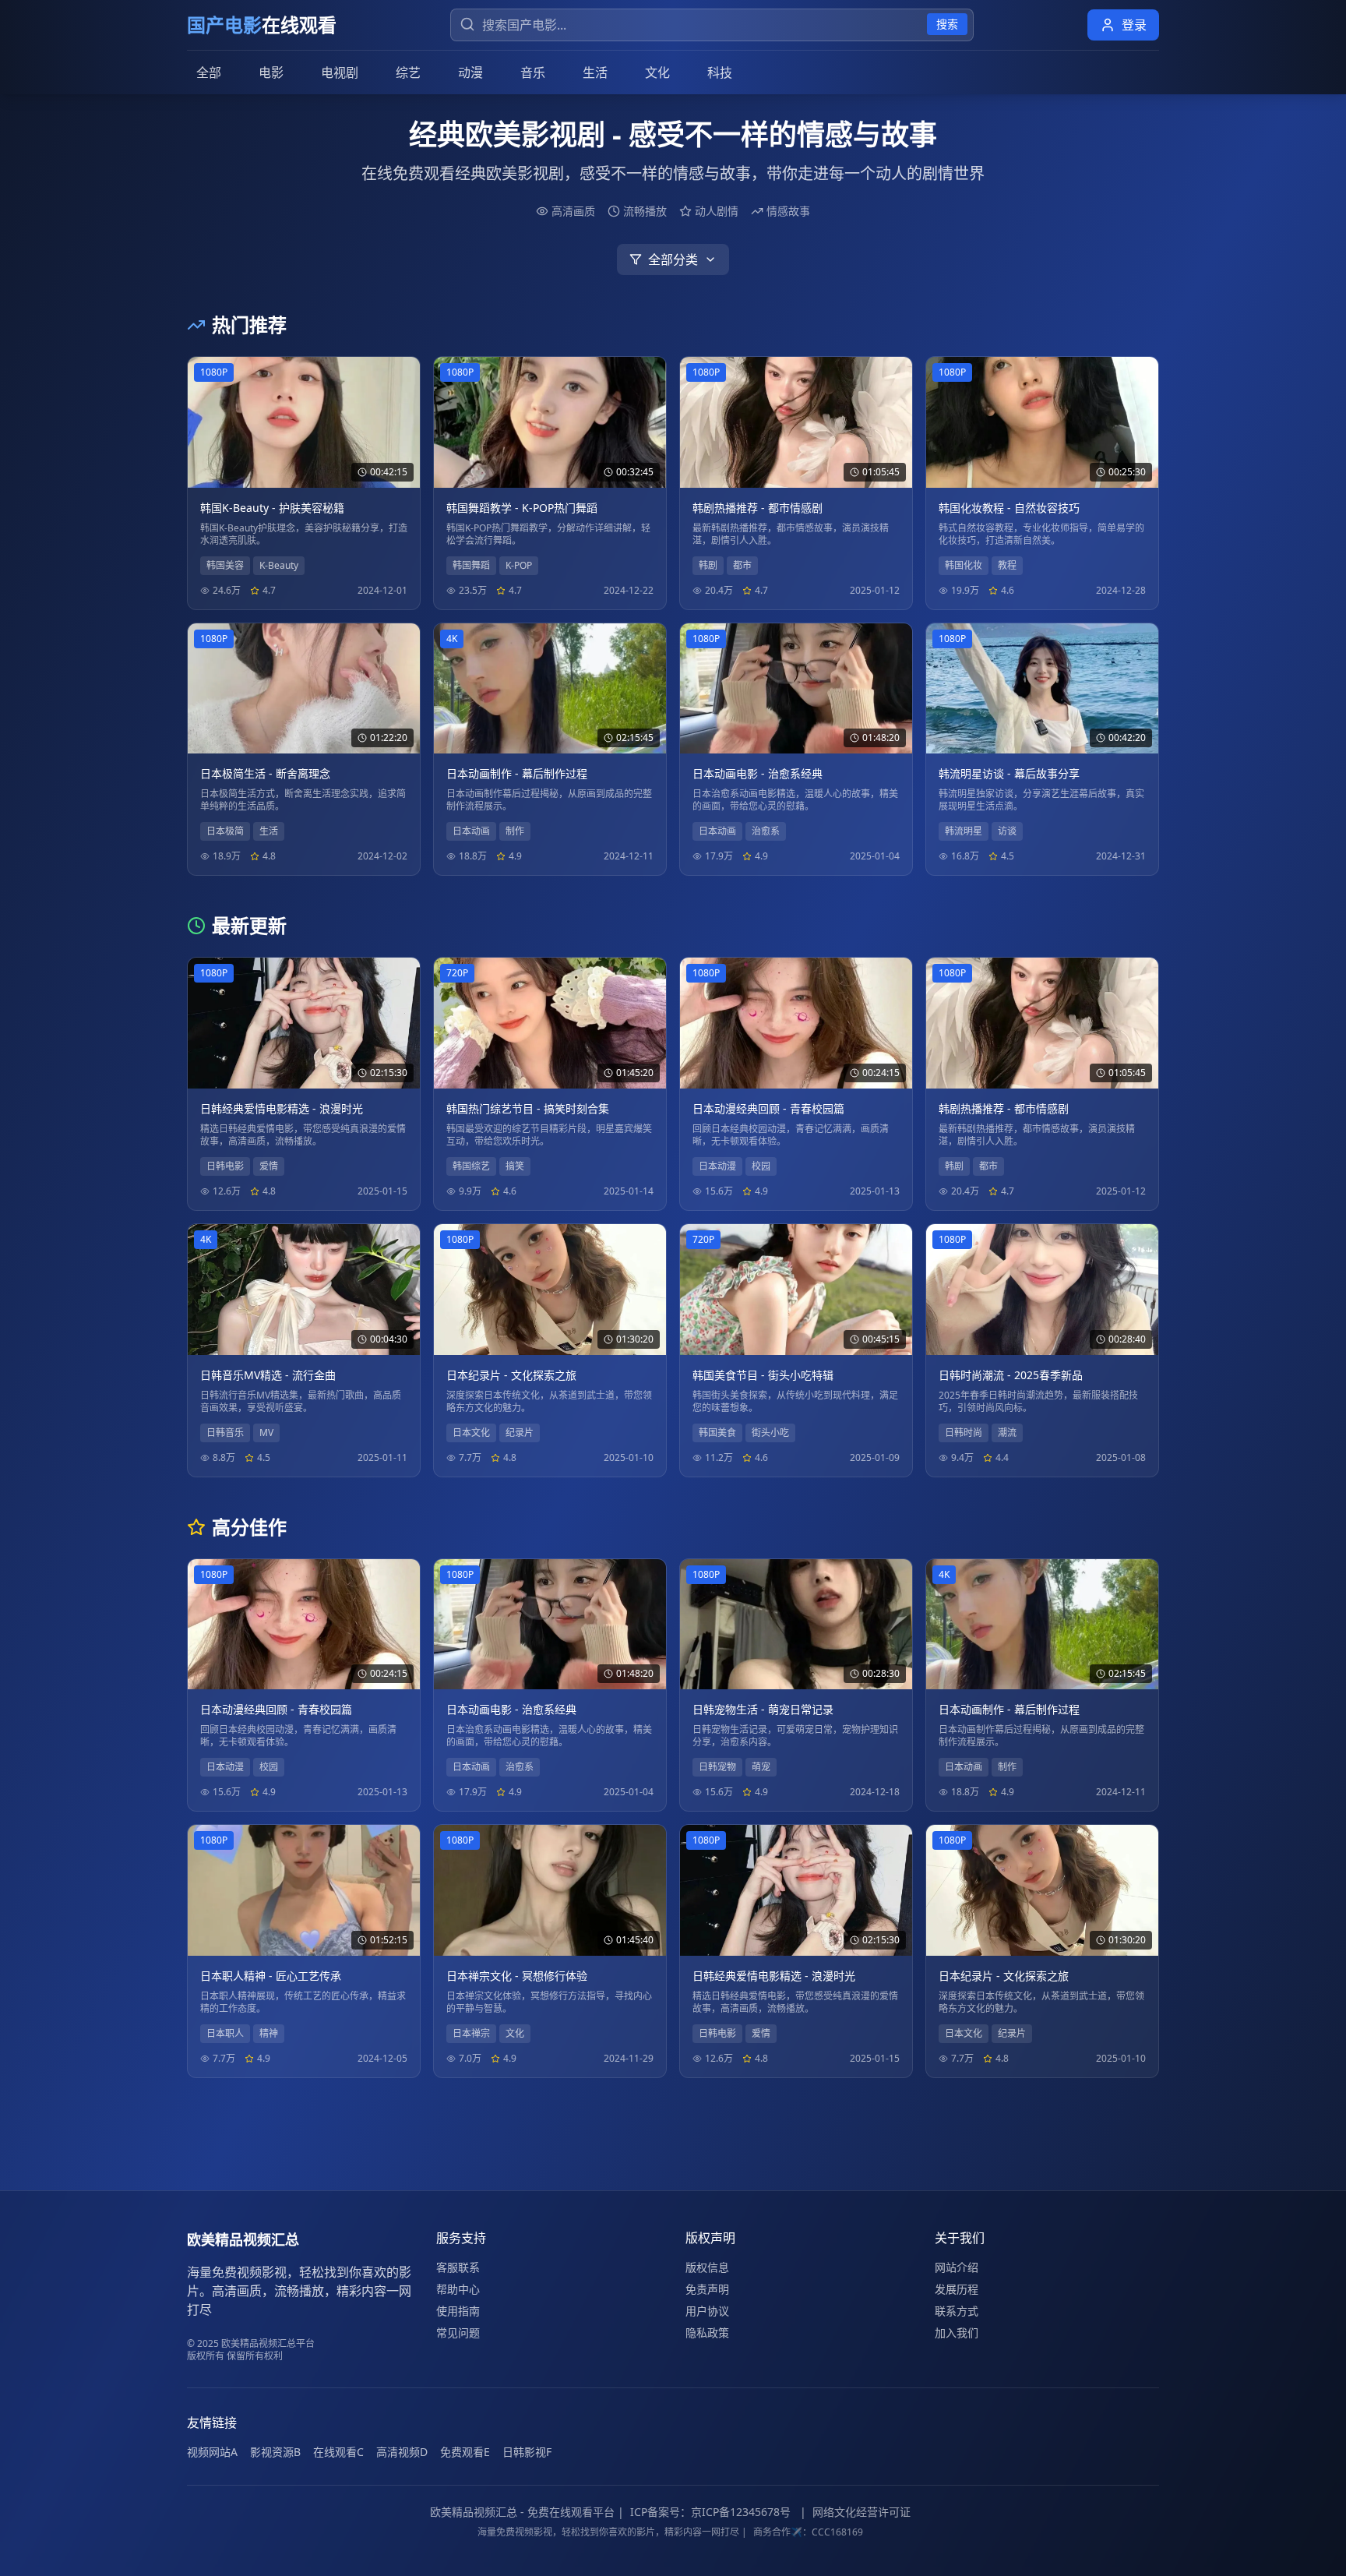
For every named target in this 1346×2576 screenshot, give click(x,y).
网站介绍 (957, 2267)
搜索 (947, 24)
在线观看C (338, 2452)
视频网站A (212, 2452)
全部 (209, 72)
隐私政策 (707, 2333)
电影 (271, 72)
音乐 (533, 72)
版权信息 (707, 2267)
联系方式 (957, 2311)
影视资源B (275, 2452)
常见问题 (458, 2333)
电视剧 (340, 72)
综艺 (408, 72)
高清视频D (402, 2452)
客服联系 (458, 2267)
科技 (720, 72)
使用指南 (458, 2311)
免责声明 (707, 2289)
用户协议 (707, 2311)
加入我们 (957, 2333)
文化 (657, 72)
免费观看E (465, 2452)
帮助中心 (458, 2289)
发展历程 (957, 2289)
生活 (595, 72)
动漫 (470, 72)
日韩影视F (527, 2452)
